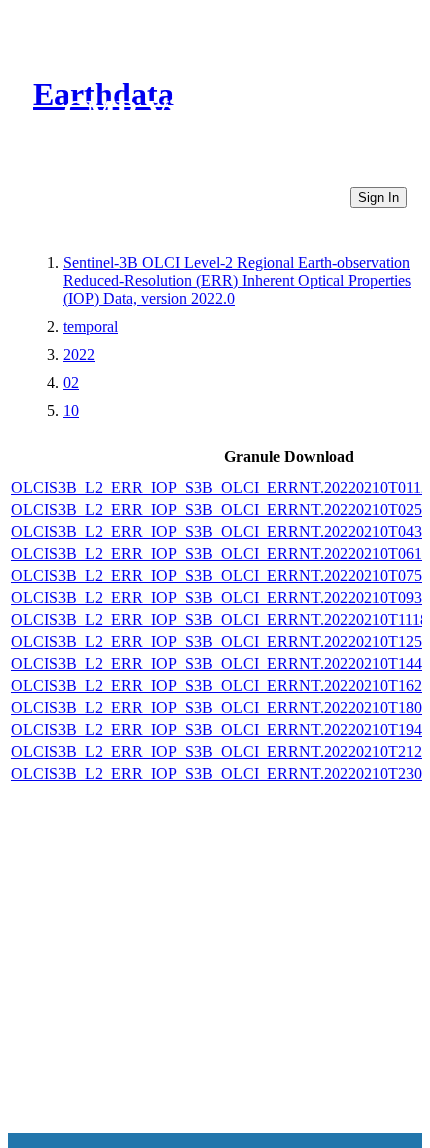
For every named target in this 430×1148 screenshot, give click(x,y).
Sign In (378, 197)
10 (71, 410)
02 (71, 382)
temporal (90, 326)
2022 (79, 354)
